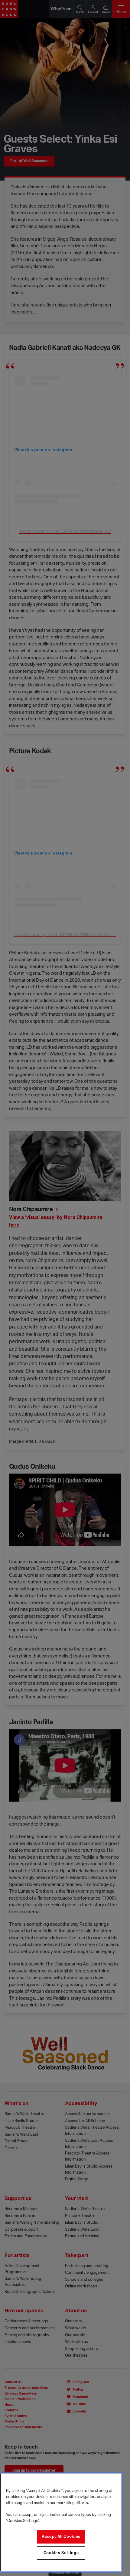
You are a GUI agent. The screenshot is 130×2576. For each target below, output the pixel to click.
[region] (61, 2522)
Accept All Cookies (61, 2537)
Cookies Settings (61, 2553)
